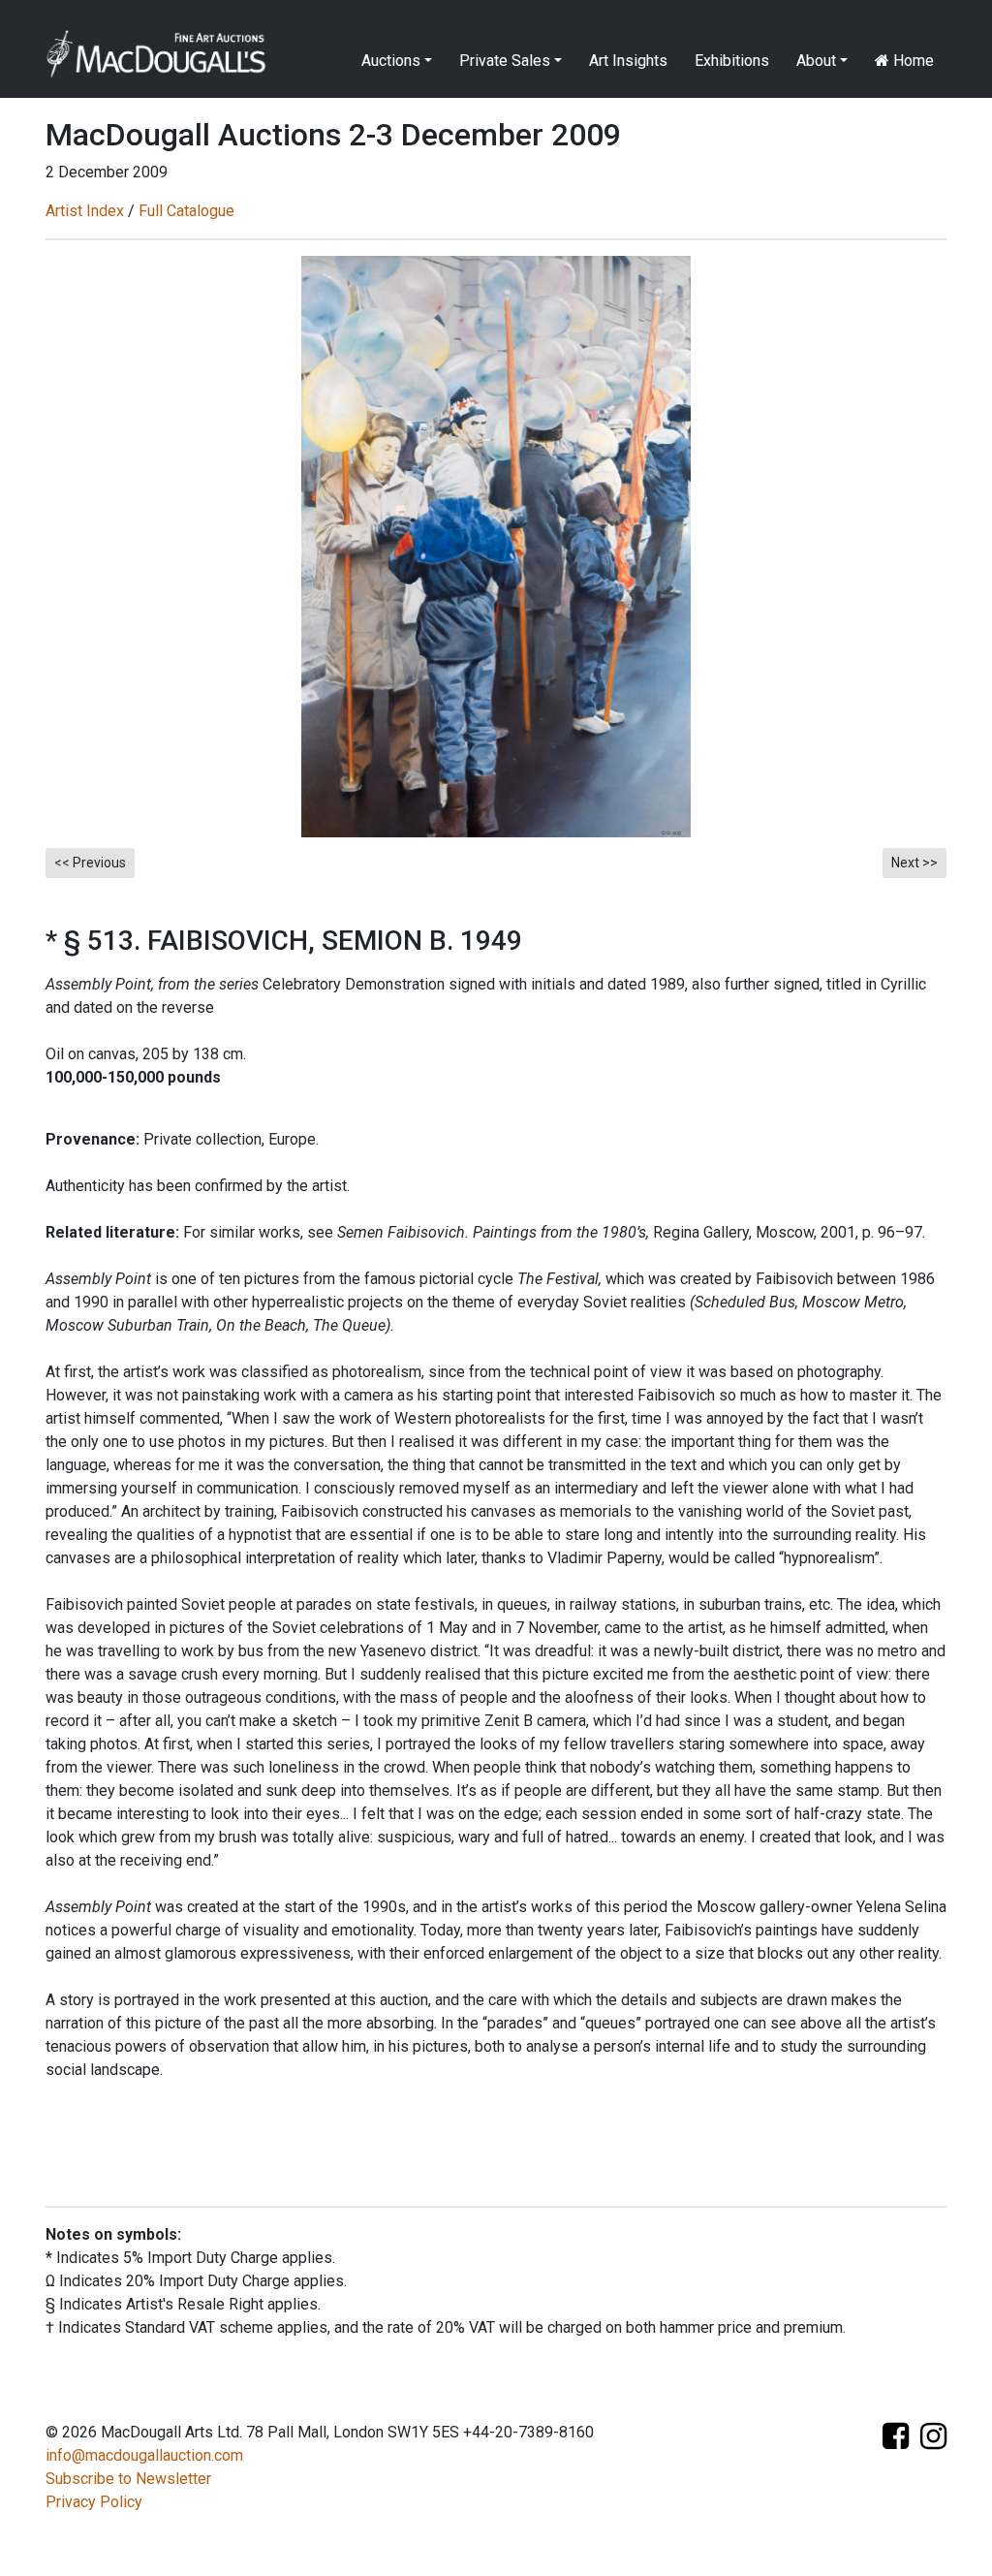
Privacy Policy (94, 2502)
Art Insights (628, 61)
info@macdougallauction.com (144, 2455)
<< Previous (90, 863)
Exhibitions (732, 61)
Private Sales (505, 61)
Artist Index (85, 211)
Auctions (391, 61)
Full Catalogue (186, 211)
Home (912, 61)
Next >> (914, 863)
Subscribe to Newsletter (128, 2479)
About (816, 61)
